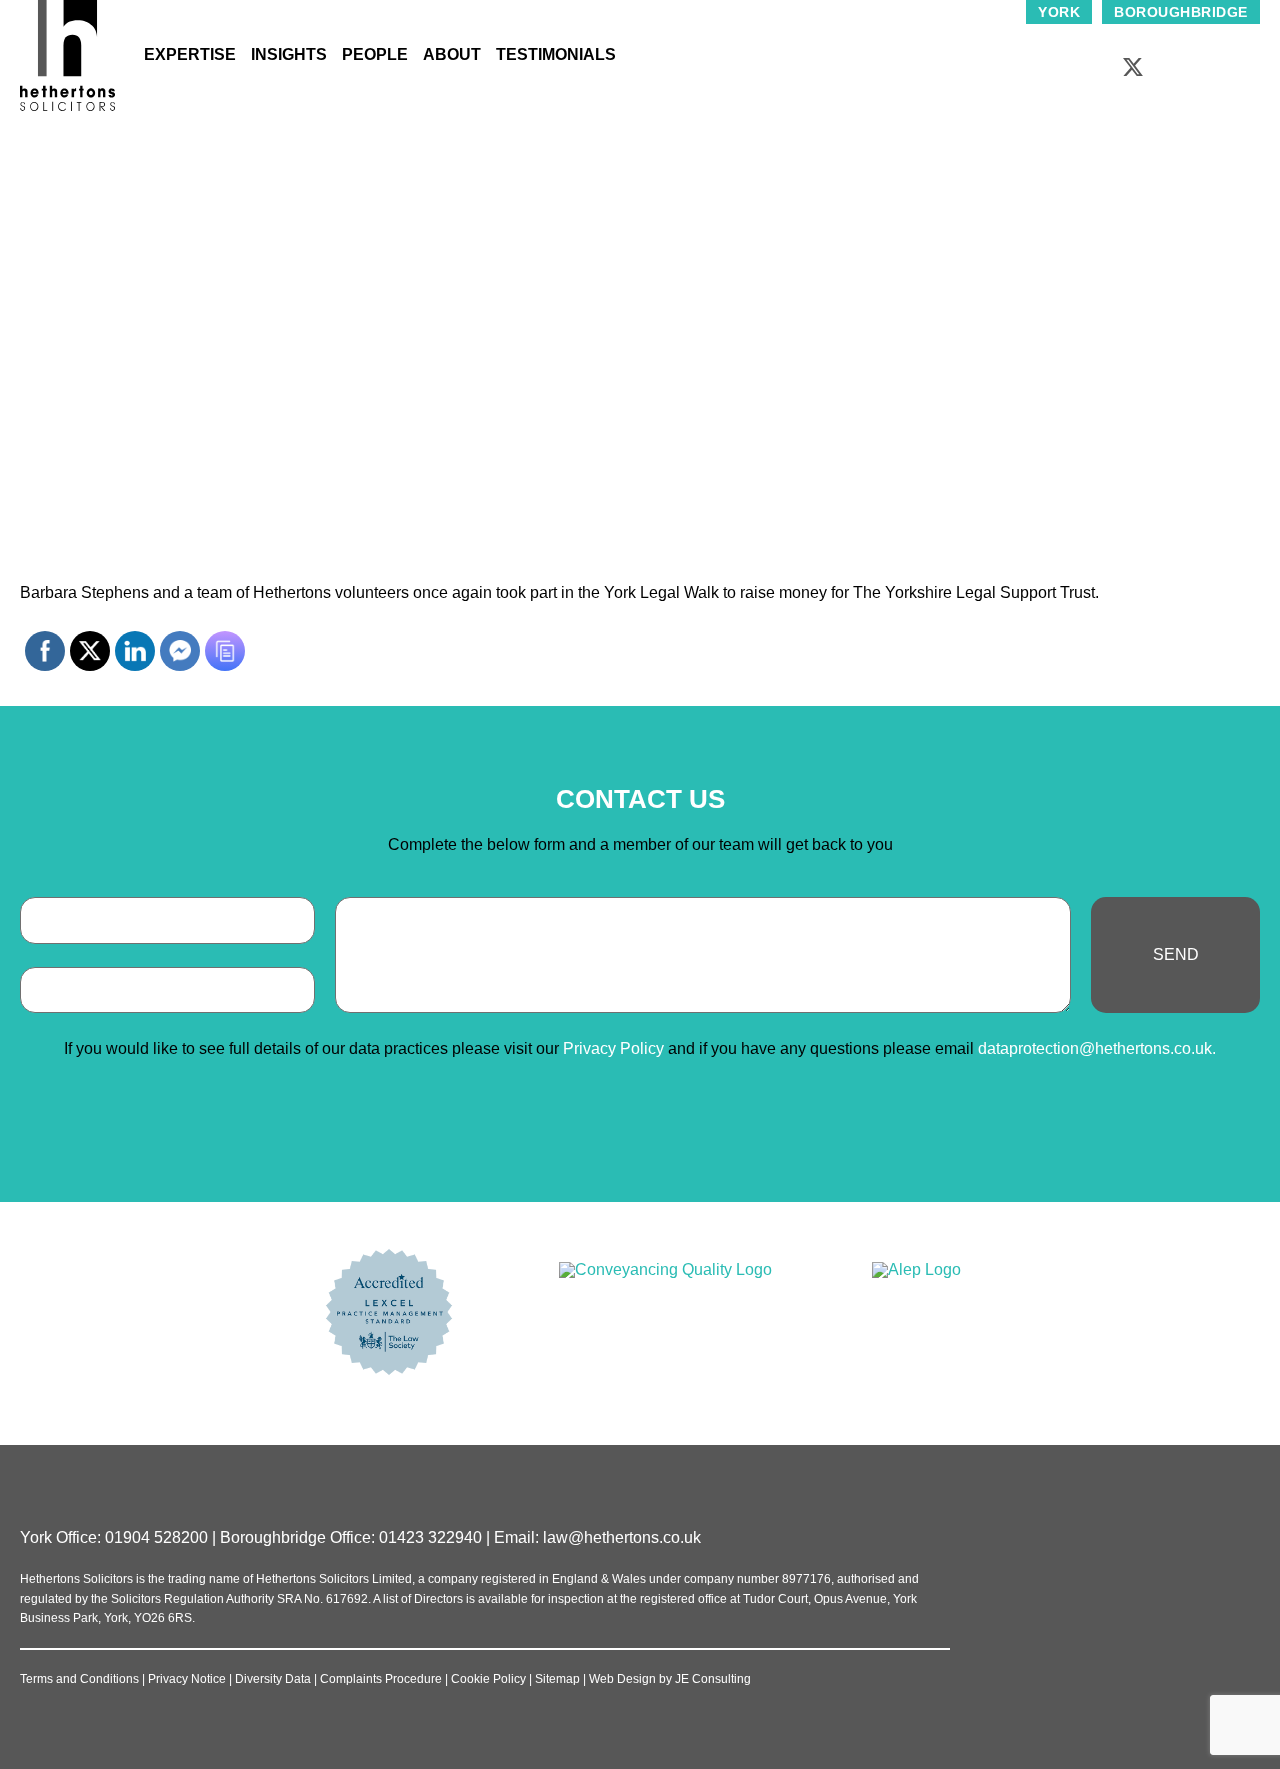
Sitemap (557, 1679)
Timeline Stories (596, 250)
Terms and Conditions (79, 1679)
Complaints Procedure (381, 1679)
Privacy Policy (613, 1048)
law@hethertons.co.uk (622, 1537)
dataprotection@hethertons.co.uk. (1097, 1048)
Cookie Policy (488, 1679)
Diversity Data (273, 1679)
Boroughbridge (1181, 12)
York (1059, 12)
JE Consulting (713, 1679)
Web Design (622, 1679)
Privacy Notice (187, 1679)
